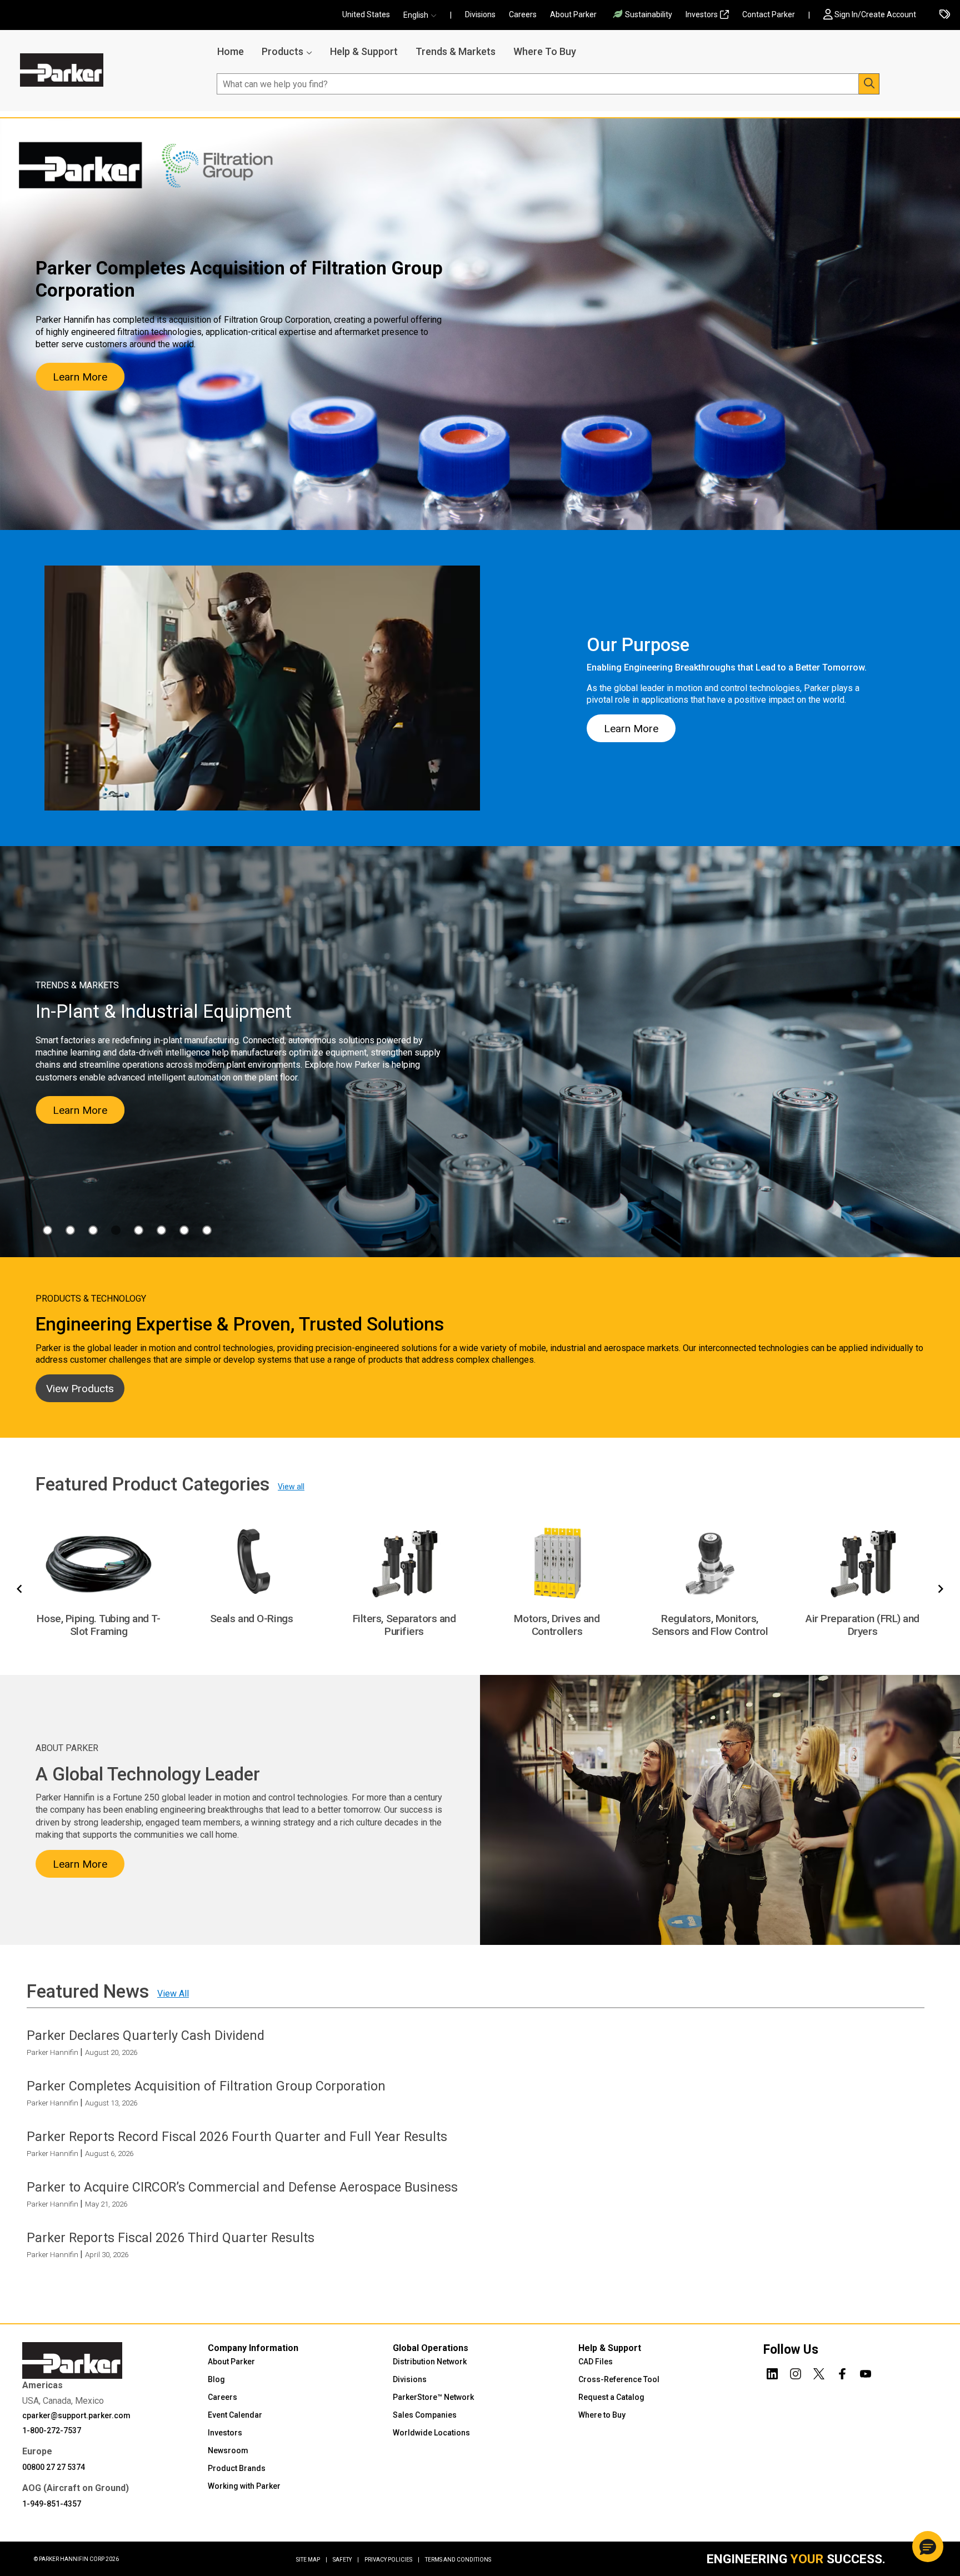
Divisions (480, 14)
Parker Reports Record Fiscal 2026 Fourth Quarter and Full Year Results (237, 2137)
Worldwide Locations (431, 2432)
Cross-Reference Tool (619, 2379)
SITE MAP (312, 2559)
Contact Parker (769, 14)
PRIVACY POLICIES (392, 2559)
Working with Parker (244, 2485)
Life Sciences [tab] (139, 1230)
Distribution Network (430, 2361)
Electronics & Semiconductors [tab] (70, 1230)
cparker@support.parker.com (76, 2415)
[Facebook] (842, 2372)
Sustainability (649, 14)
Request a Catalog (611, 2397)
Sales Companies (425, 2414)
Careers (523, 14)
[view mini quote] (945, 15)
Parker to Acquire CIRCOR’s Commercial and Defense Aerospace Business (242, 2187)
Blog (216, 2379)
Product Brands (237, 2468)
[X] (819, 2372)
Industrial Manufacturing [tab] (116, 1230)
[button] (423, 15)
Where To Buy (545, 51)
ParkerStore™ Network (433, 2397)
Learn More (80, 377)
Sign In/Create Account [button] (875, 14)
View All (173, 1994)
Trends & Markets (456, 51)
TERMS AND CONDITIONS (458, 2559)
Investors (702, 14)
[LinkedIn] (772, 2372)
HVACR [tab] (93, 1230)
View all (291, 1487)
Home (231, 51)
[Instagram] (796, 2372)
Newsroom (228, 2450)
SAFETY (346, 2559)
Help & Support (364, 51)
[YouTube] (866, 2372)
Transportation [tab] (207, 1230)
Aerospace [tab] (47, 1230)
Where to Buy (602, 2414)
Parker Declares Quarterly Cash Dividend (146, 2035)
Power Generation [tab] (184, 1230)
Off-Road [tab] (161, 1230)
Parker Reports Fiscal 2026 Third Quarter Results (171, 2238)
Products (282, 51)
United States (366, 14)
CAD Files (596, 2361)
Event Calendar (235, 2414)
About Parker (573, 14)
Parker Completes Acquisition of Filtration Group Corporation (206, 2086)
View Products (80, 1389)
